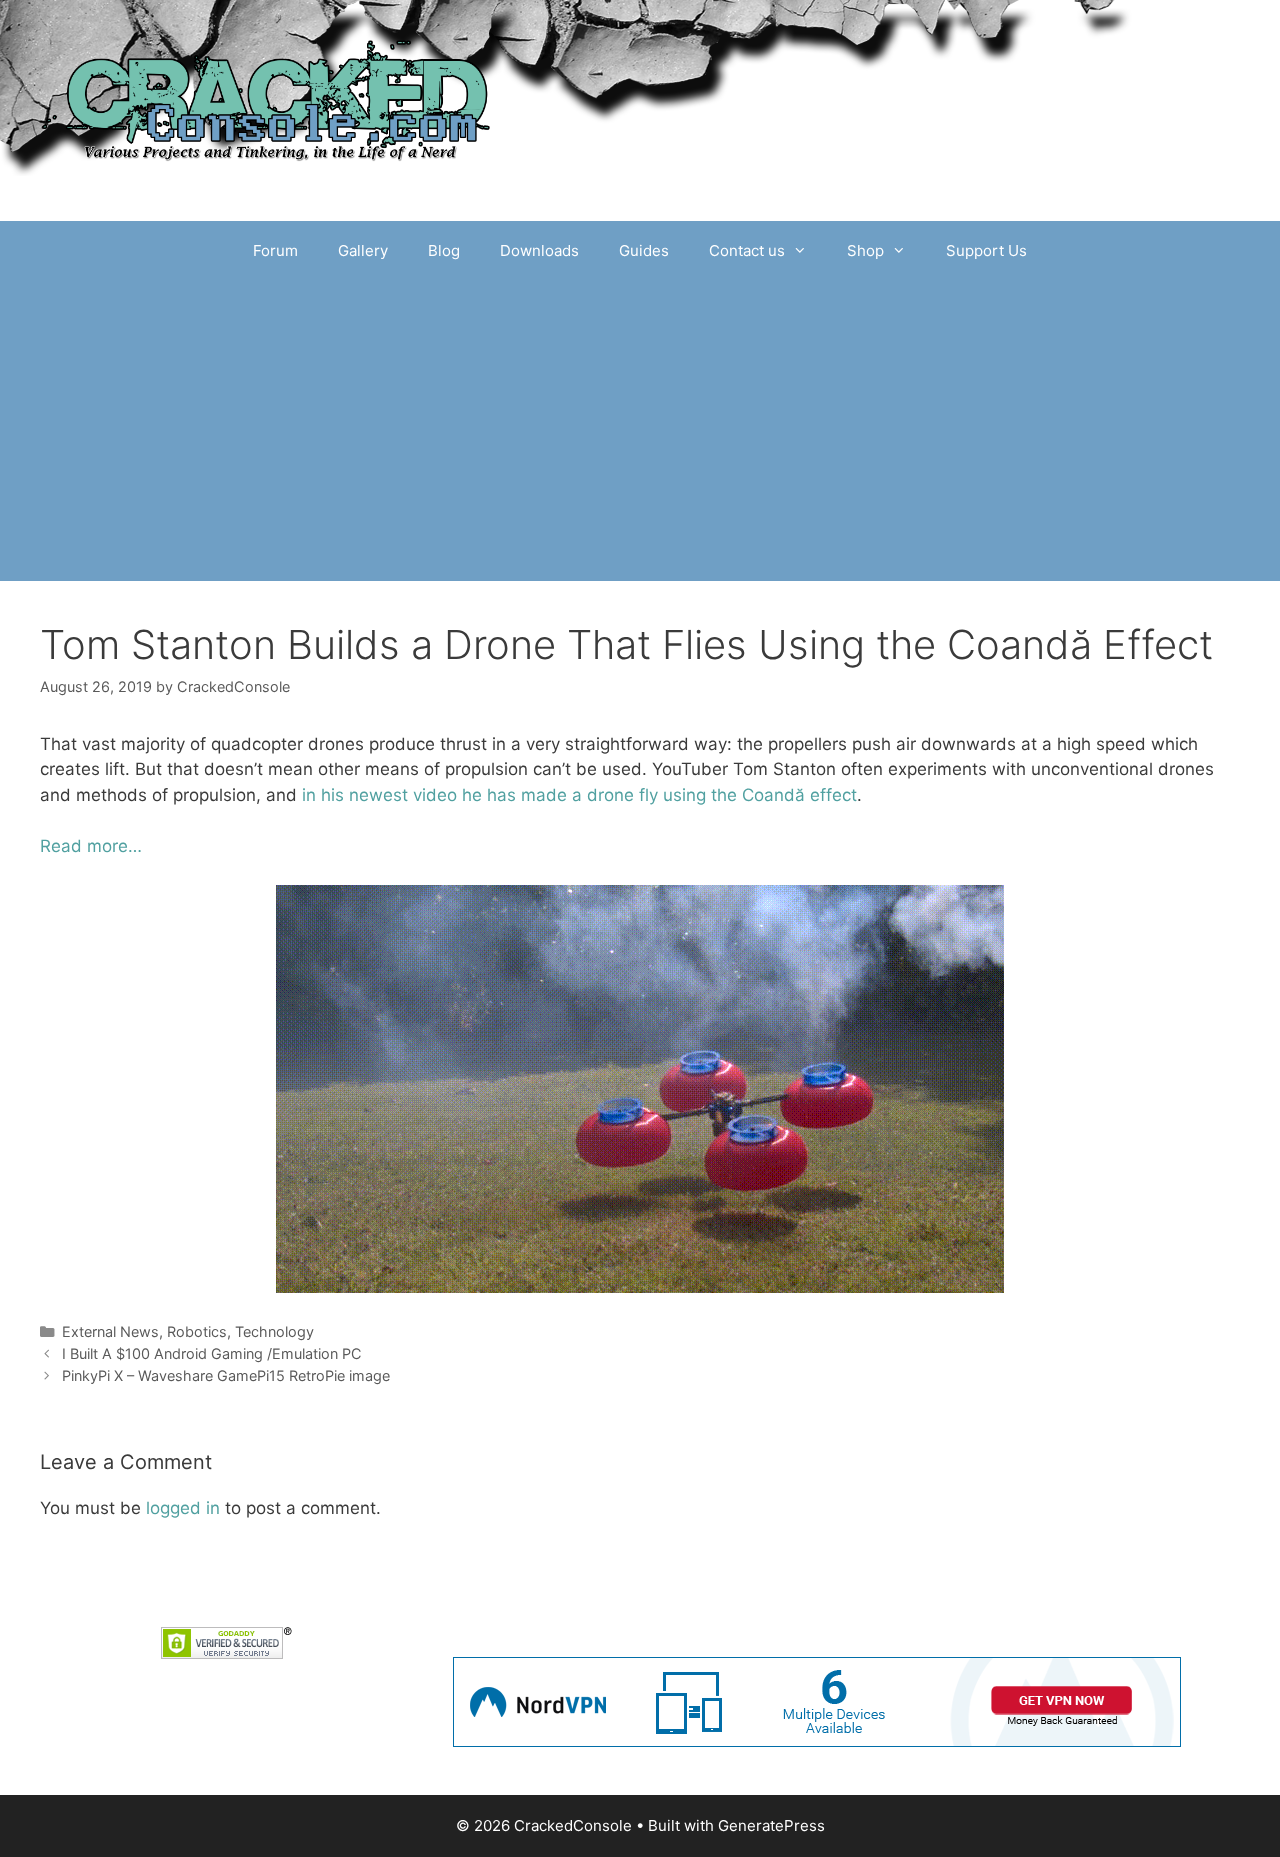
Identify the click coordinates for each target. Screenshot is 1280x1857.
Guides (644, 250)
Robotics (197, 1331)
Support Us (986, 250)
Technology (274, 1331)
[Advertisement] (640, 431)
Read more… (91, 846)
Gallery (363, 250)
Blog (444, 250)
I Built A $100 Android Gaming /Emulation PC (212, 1353)
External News (110, 1331)
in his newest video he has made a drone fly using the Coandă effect (579, 795)
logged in (183, 1508)
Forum (275, 250)
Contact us (747, 250)
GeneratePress (771, 1825)
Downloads (539, 250)
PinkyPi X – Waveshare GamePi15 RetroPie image (226, 1375)
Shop (865, 250)
